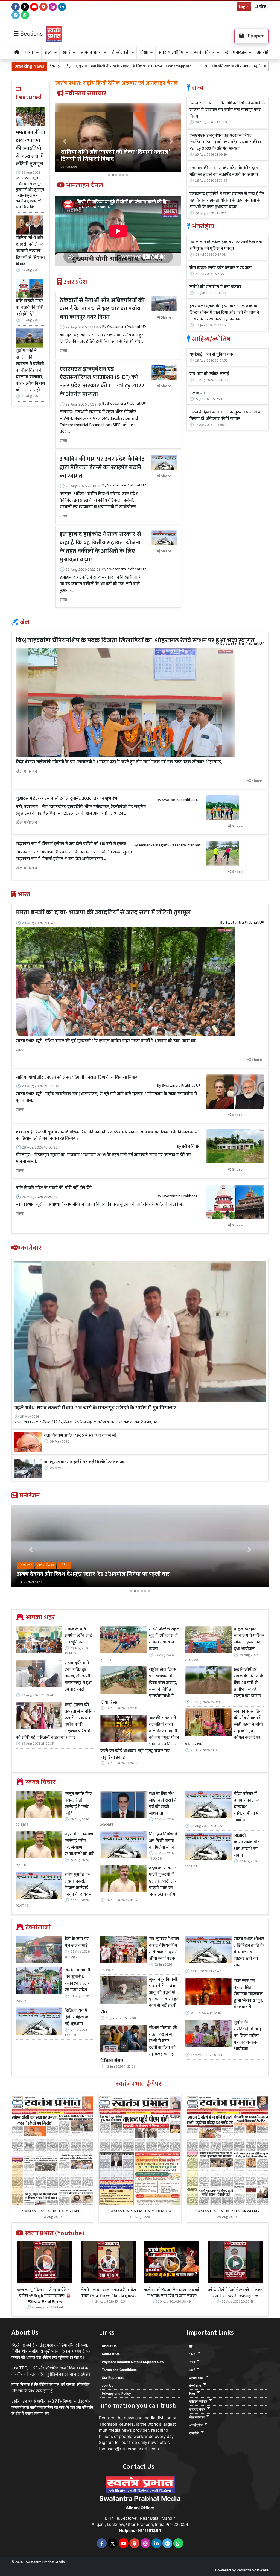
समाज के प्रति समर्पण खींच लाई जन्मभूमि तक (138, 66)
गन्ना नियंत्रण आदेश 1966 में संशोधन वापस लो (80, 1436)
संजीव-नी (197, 393)
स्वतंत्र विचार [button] (204, 53)
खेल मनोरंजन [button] (236, 53)
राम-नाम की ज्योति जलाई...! (211, 374)
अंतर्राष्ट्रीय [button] (265, 53)
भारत (20, 1050)
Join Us (108, 2386)
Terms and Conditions (119, 2370)
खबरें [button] (66, 53)
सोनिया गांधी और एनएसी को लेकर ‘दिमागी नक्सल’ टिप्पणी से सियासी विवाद (30, 251)
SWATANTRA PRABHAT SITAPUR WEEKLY (227, 2211)
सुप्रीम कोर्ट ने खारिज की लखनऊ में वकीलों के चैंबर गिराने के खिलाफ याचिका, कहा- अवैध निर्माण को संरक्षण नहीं (30, 370)
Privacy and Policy (116, 2393)
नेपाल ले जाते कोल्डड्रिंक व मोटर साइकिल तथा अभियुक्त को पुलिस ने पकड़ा (226, 246)
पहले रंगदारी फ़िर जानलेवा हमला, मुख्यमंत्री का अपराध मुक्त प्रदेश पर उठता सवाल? (172, 2293)
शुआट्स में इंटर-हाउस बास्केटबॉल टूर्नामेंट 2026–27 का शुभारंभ (67, 798)
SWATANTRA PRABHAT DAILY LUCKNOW (140, 2211)
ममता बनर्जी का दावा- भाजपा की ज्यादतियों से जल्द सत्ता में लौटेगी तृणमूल (30, 148)
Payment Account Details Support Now (133, 2362)
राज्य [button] (48, 53)
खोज (262, 7)
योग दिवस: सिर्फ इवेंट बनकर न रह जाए (221, 268)
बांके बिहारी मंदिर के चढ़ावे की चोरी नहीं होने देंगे (30, 307)
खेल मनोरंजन (27, 771)
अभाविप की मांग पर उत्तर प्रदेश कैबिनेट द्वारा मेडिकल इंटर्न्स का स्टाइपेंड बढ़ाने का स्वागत (102, 467)
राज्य (63, 351)
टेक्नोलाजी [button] (121, 53)
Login (244, 7)
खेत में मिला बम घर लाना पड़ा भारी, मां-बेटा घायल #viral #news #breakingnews (108, 2293)
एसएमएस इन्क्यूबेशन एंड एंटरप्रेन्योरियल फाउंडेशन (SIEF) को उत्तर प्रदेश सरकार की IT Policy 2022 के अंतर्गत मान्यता (102, 382)
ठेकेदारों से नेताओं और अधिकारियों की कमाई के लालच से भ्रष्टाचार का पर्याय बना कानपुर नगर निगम (102, 309)
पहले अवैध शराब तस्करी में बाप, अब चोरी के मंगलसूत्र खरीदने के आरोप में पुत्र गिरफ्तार (95, 1408)
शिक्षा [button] (144, 53)
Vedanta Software (253, 2570)
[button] (65, 141)
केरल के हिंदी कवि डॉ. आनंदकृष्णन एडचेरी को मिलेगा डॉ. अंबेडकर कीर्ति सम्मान (226, 416)
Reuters (107, 2418)
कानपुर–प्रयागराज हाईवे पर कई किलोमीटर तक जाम (85, 1462)
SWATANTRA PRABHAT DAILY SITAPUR (52, 2211)
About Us (109, 2346)
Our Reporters (113, 2378)
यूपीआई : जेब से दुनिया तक (211, 355)
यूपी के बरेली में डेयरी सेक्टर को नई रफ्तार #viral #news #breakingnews (235, 2293)
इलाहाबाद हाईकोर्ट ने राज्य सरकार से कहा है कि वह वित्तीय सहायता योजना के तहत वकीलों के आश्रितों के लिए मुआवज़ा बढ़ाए (100, 547)
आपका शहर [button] (91, 53)
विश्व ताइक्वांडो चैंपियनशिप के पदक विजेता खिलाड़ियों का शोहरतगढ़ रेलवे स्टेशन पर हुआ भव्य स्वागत (135, 640)
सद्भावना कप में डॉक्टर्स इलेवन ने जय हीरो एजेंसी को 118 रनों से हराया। (72, 844)
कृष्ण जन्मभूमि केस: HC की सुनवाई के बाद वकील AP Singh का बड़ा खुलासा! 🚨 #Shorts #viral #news (45, 2296)
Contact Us (111, 2354)
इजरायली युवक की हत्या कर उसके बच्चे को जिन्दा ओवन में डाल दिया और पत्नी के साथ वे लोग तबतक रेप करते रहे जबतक (224, 313)
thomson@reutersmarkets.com (129, 2449)
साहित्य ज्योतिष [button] (171, 53)
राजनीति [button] (194, 2433)
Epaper (255, 36)
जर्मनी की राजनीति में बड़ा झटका (215, 287)
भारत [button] (30, 53)
